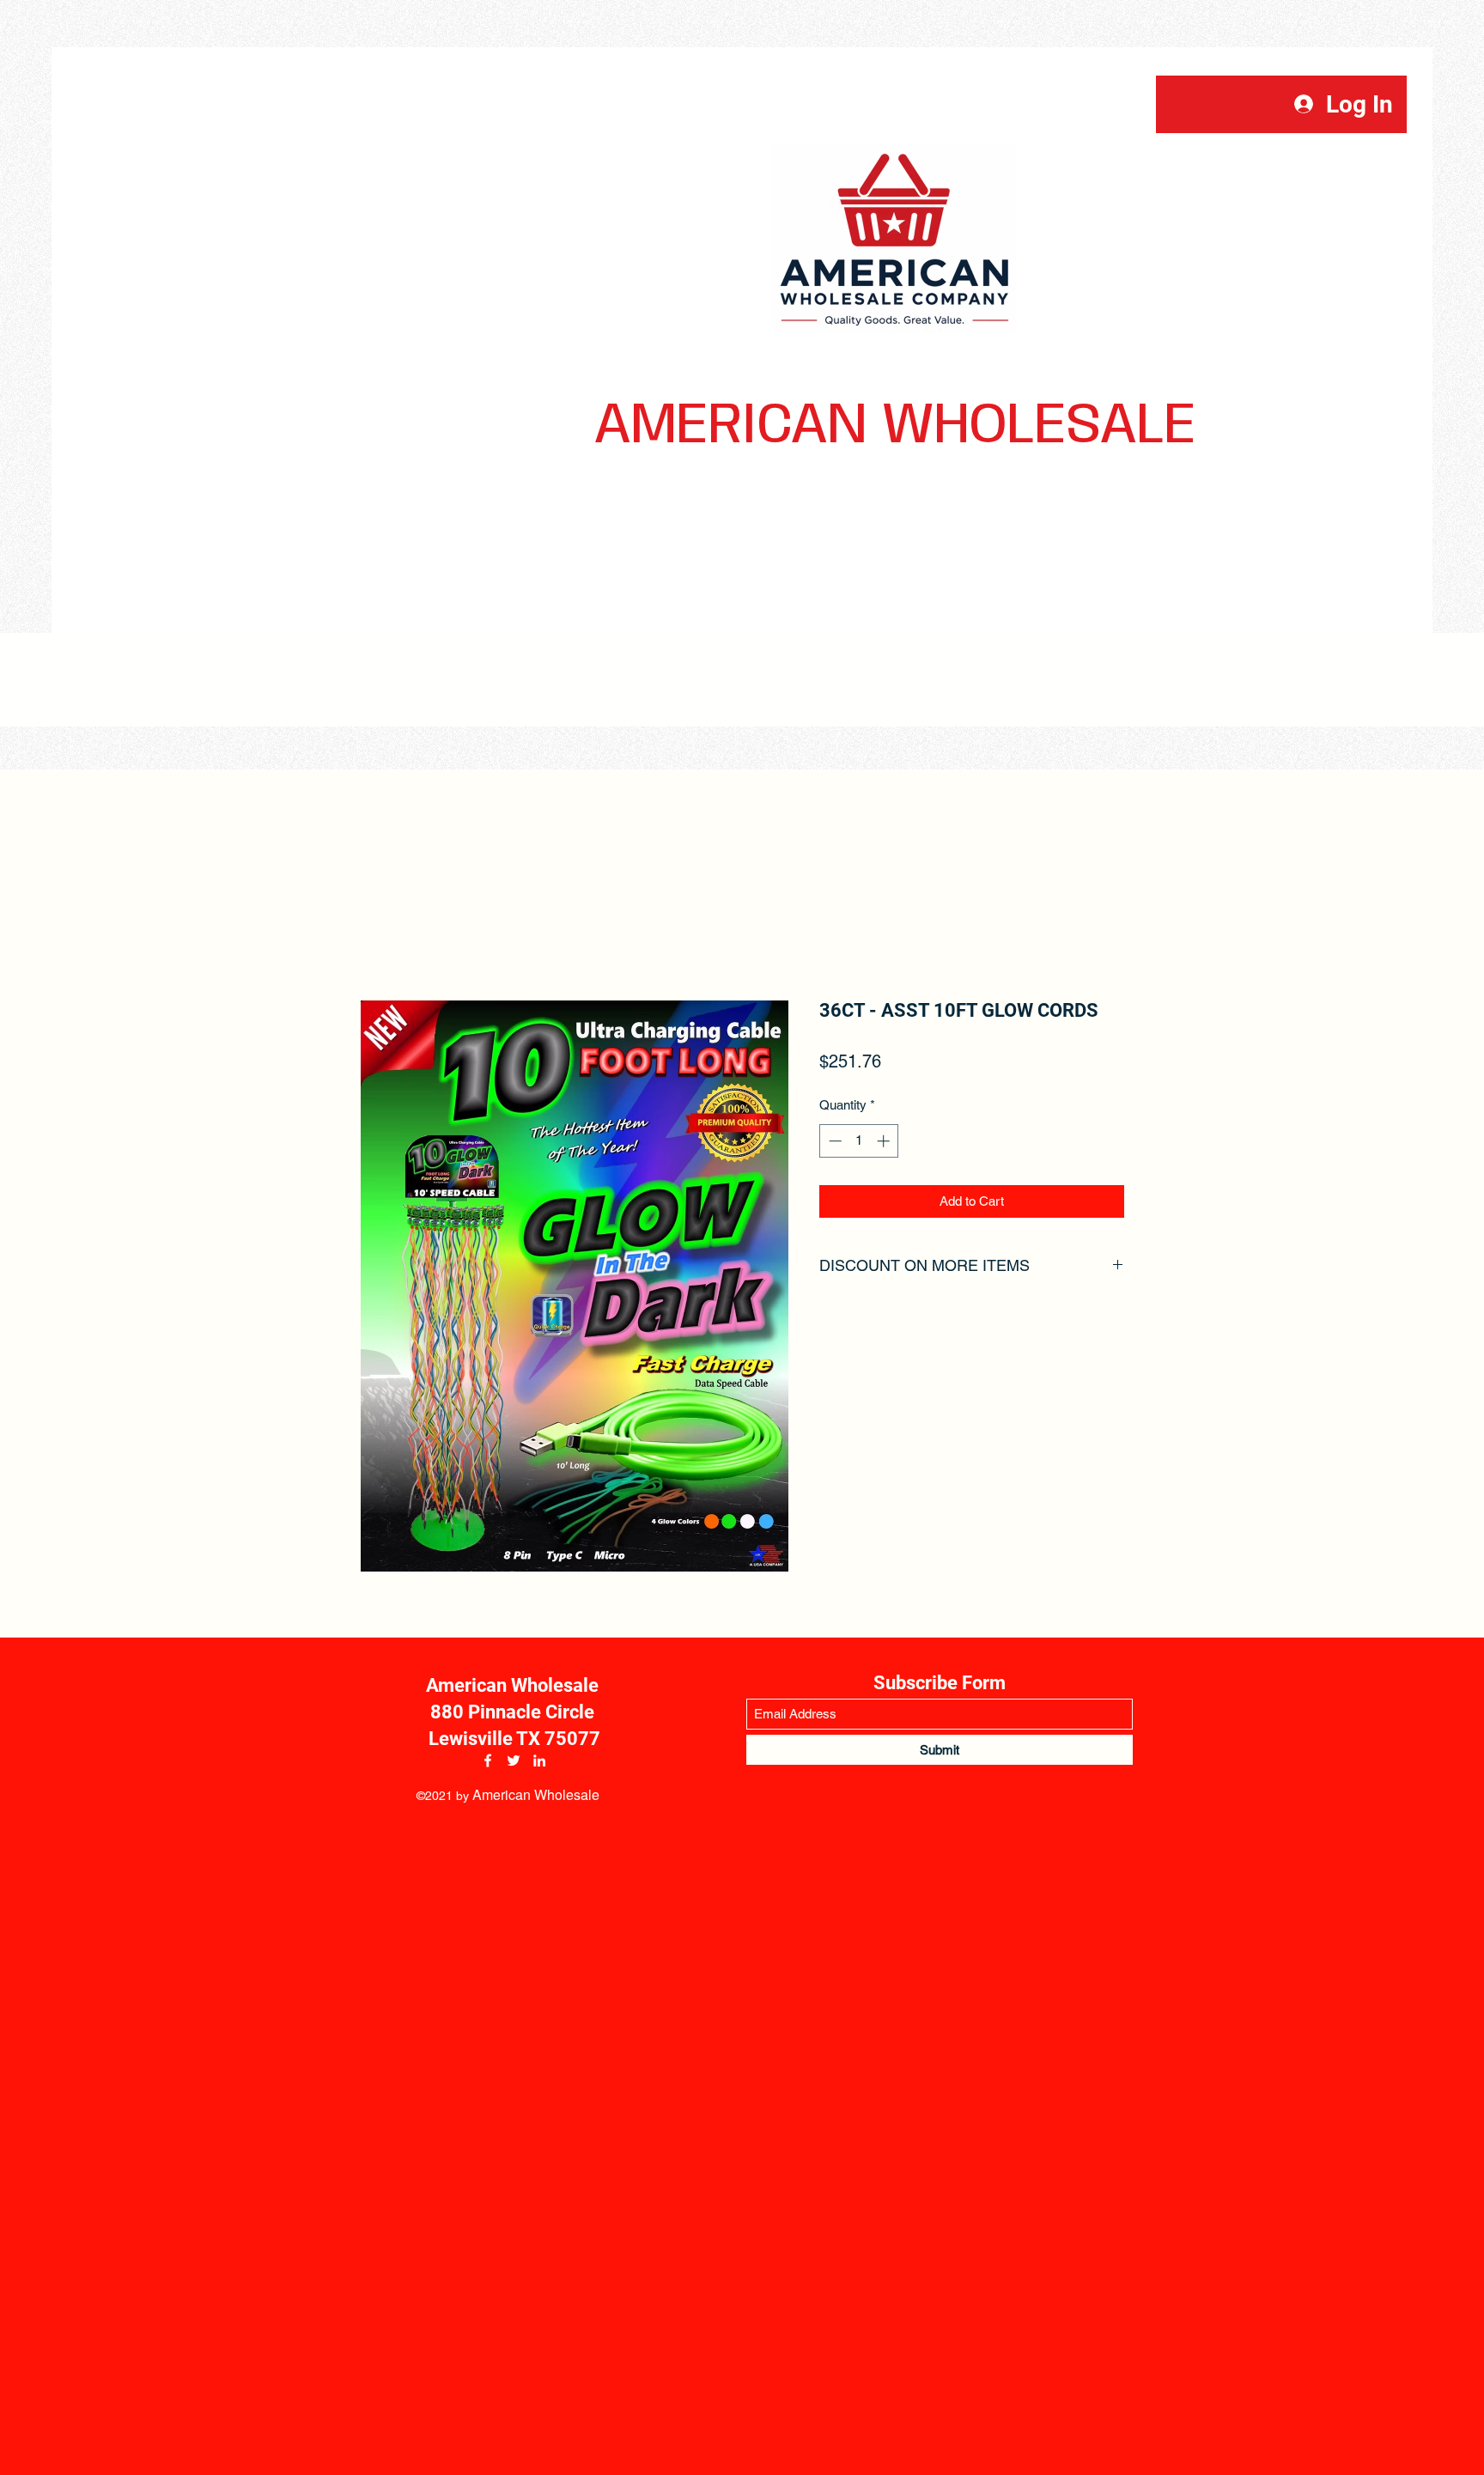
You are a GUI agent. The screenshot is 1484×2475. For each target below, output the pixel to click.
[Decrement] (833, 1141)
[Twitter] (514, 1760)
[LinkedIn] (539, 1760)
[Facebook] (488, 1760)
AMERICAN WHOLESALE (895, 426)
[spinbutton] (859, 1141)
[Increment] (885, 1141)
